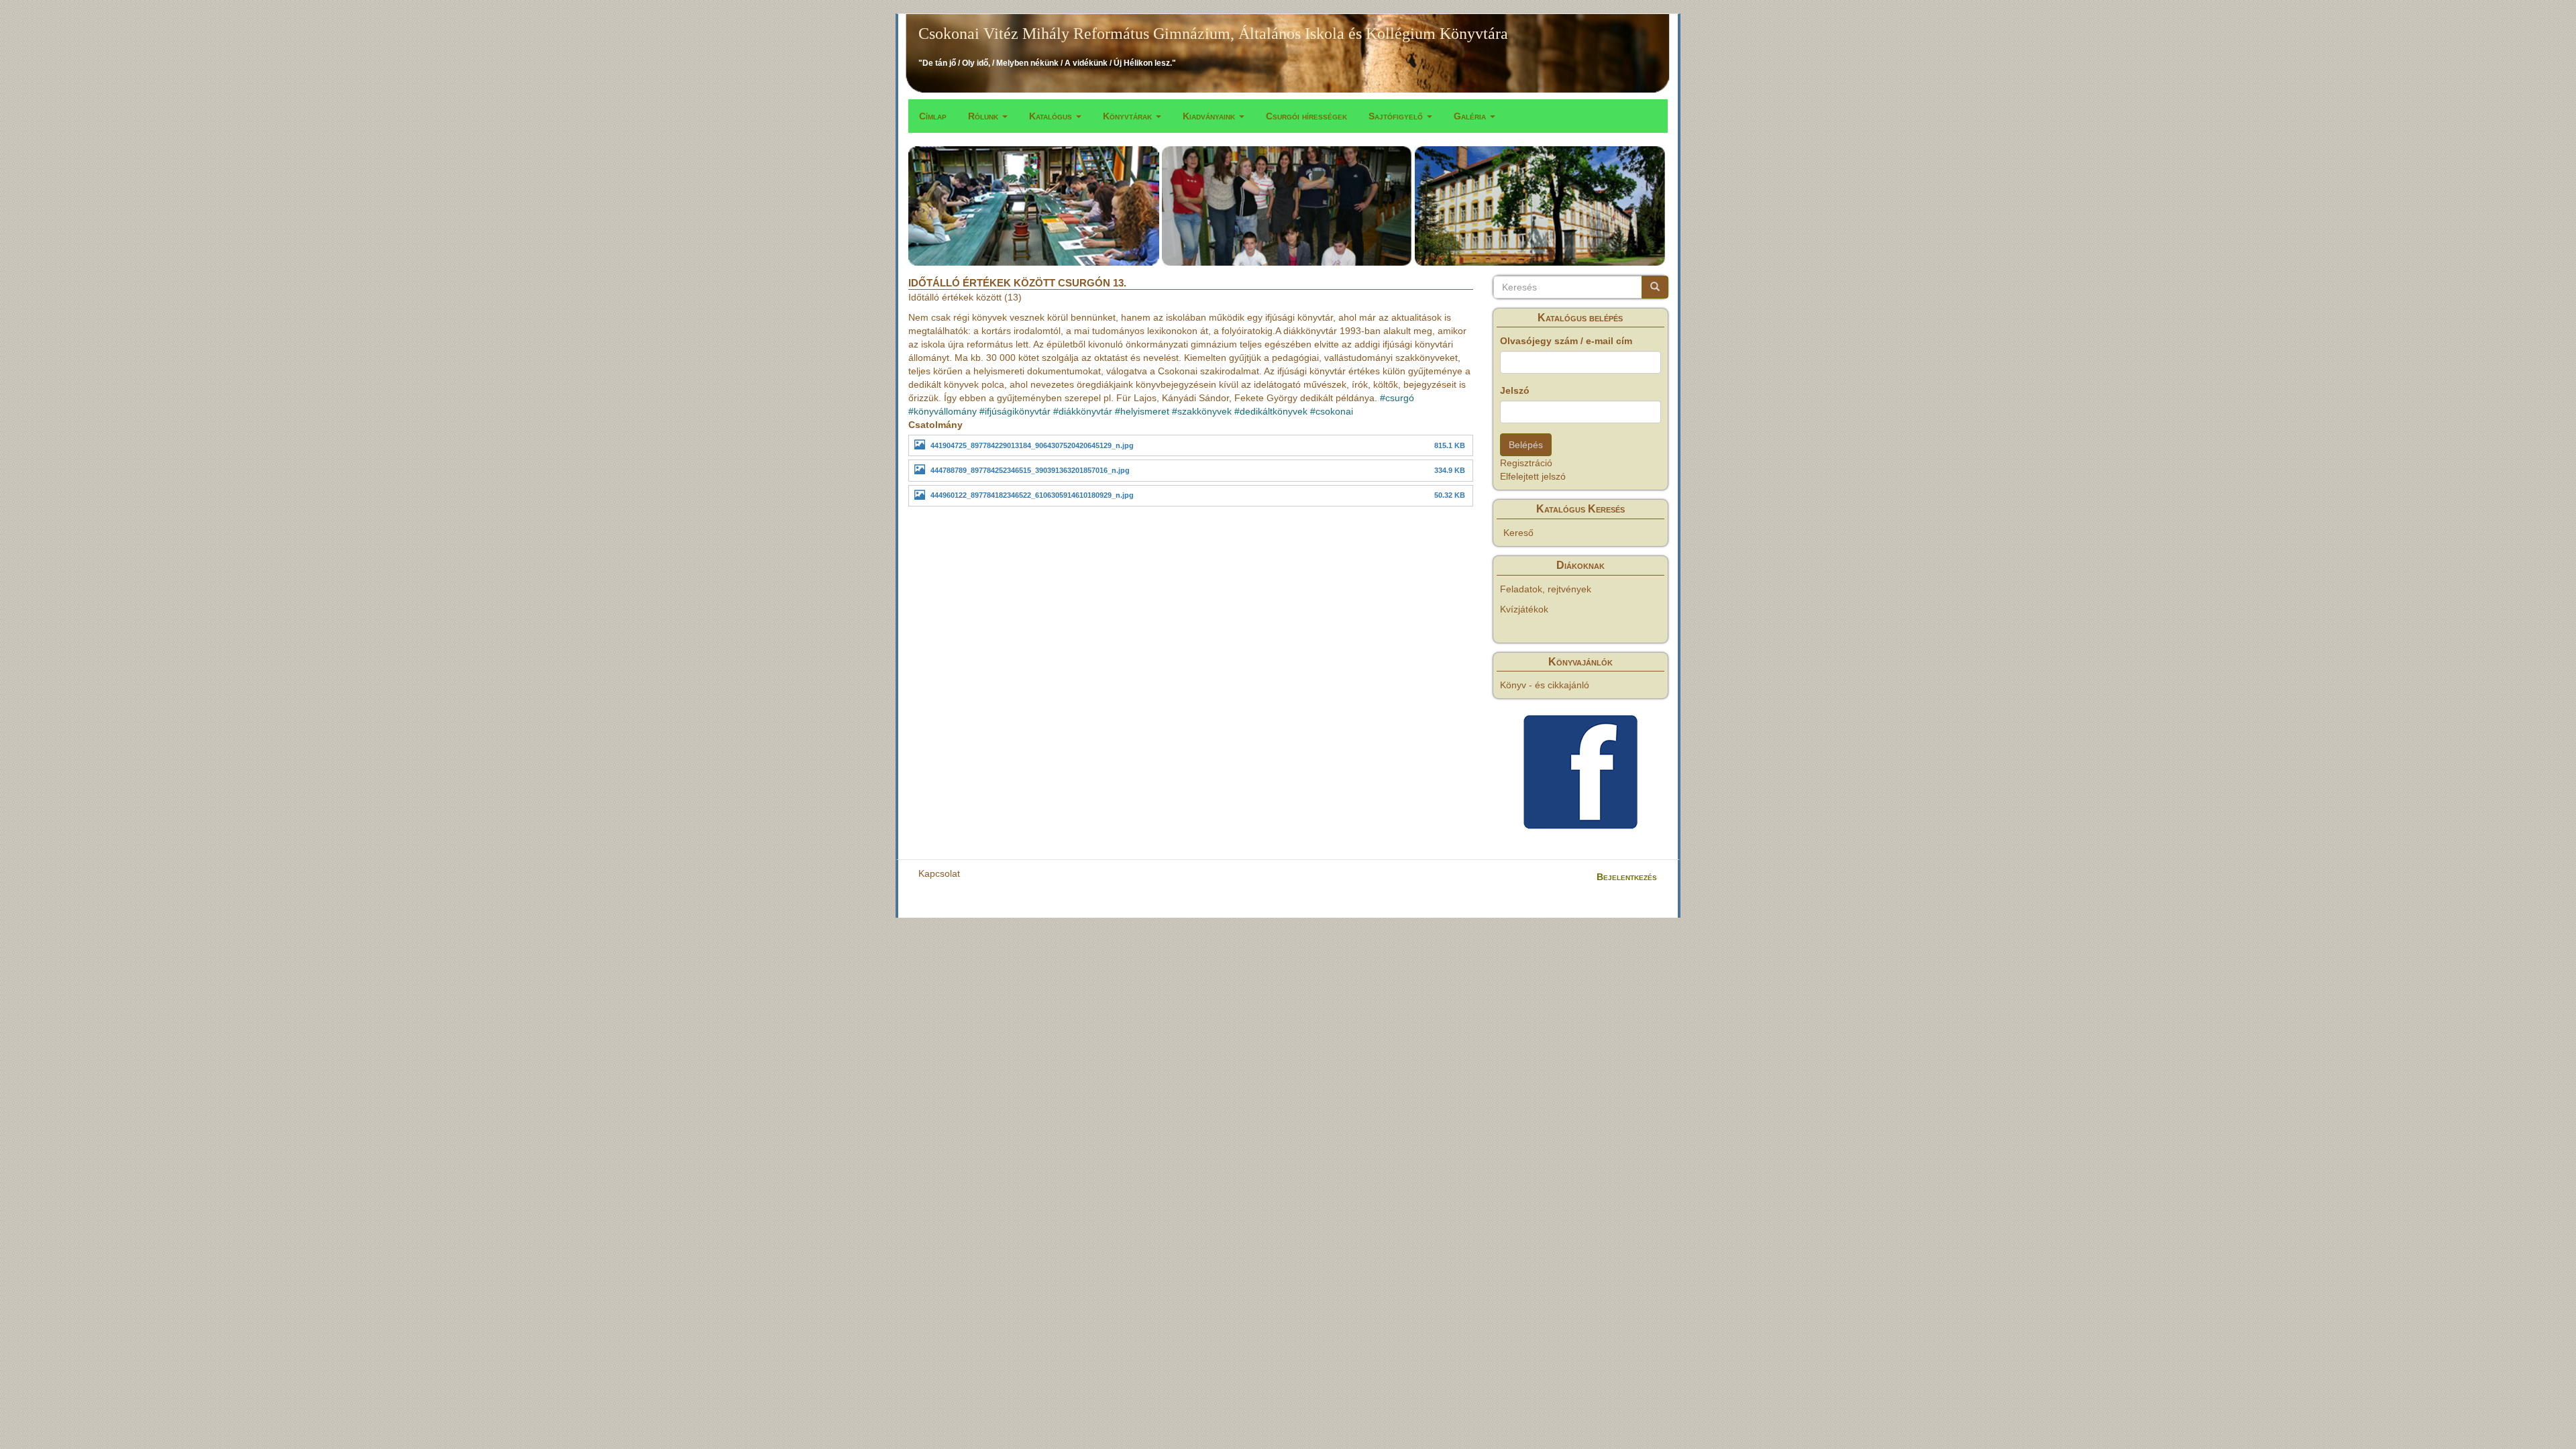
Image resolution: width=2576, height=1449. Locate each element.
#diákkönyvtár (1083, 411)
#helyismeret (1142, 411)
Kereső (1518, 533)
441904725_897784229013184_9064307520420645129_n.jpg (1032, 445)
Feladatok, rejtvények (1546, 589)
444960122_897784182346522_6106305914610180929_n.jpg (1032, 495)
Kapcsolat (939, 873)
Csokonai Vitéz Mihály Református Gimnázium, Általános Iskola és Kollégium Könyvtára (1213, 34)
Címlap (933, 116)
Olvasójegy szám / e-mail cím (1566, 341)
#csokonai (1332, 411)
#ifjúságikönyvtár (1015, 411)
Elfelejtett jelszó (1533, 476)
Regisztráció (1526, 463)
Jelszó (1515, 390)
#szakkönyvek (1202, 411)
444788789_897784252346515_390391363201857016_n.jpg (1030, 470)
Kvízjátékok (1524, 609)
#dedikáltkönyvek (1271, 411)
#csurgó (1397, 398)
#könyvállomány (943, 411)
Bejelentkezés (1627, 877)
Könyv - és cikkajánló (1545, 685)
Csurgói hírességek (1306, 116)
